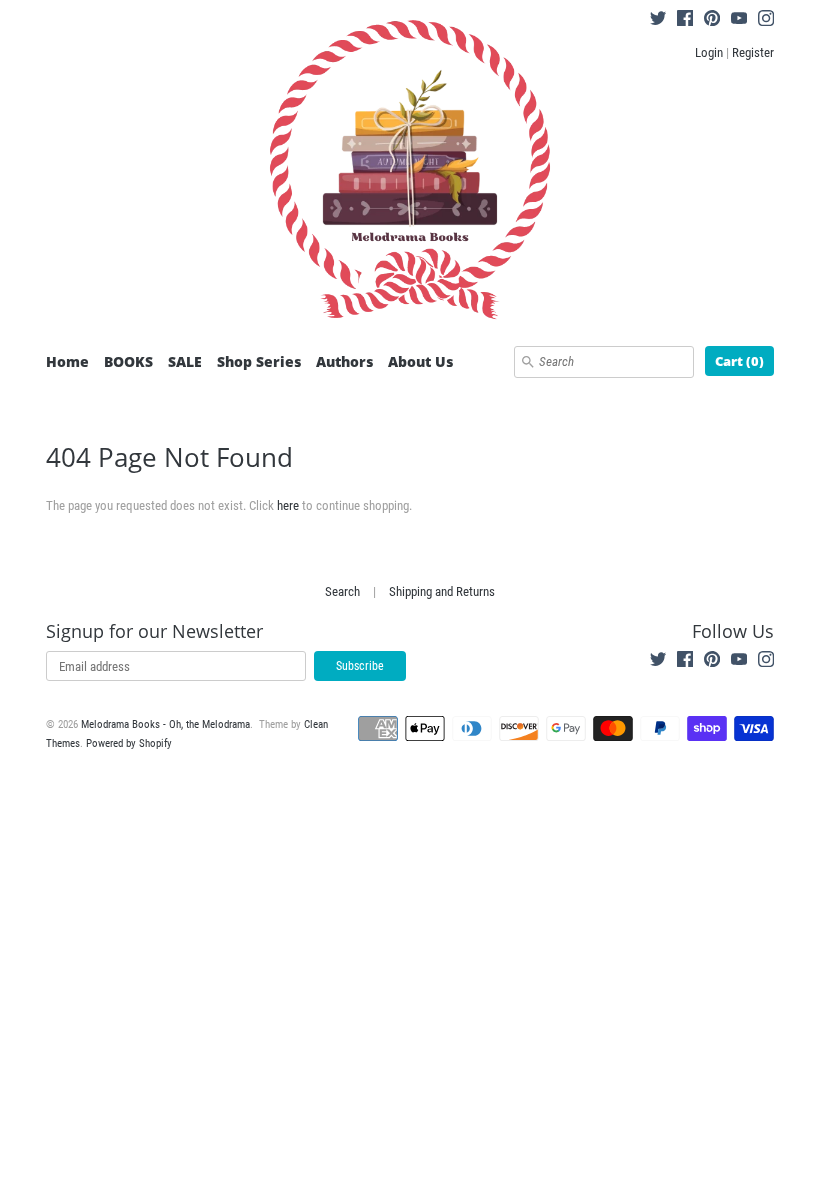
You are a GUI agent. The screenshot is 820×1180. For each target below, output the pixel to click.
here (288, 505)
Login (709, 52)
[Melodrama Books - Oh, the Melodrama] (410, 173)
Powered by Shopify (129, 743)
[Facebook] (685, 21)
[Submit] (528, 362)
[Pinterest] (712, 21)
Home (67, 361)
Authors (344, 361)
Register (753, 52)
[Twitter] (658, 21)
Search (342, 591)
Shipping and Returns (442, 591)
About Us (420, 361)
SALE (185, 361)
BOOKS (128, 361)
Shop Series (259, 361)
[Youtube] (739, 21)
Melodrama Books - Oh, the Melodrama (165, 724)
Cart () (739, 361)
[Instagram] (766, 21)
